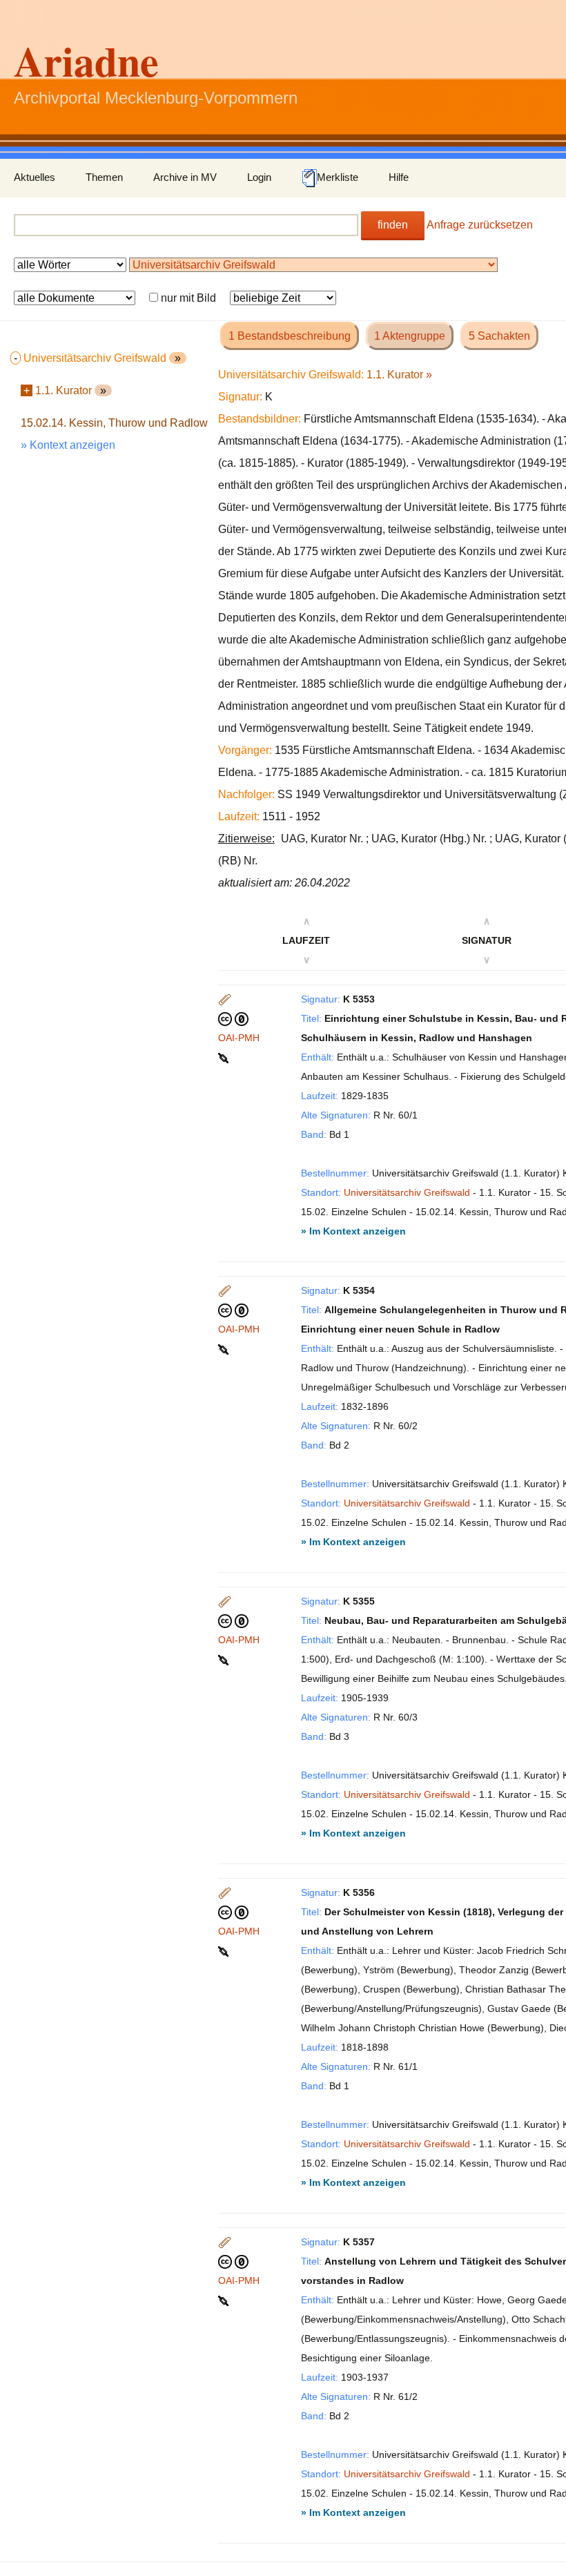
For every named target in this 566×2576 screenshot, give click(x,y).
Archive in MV (185, 177)
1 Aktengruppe (410, 336)
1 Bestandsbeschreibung (290, 336)
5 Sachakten (499, 336)
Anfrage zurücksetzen (480, 225)
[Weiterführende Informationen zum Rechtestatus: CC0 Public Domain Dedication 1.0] (233, 1018)
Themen (104, 177)
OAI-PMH (239, 1038)
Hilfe (399, 177)
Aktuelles (35, 177)
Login (259, 177)
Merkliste (338, 177)
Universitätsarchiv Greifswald (407, 1192)
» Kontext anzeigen (68, 445)
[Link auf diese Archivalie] (225, 1057)
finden (393, 225)
